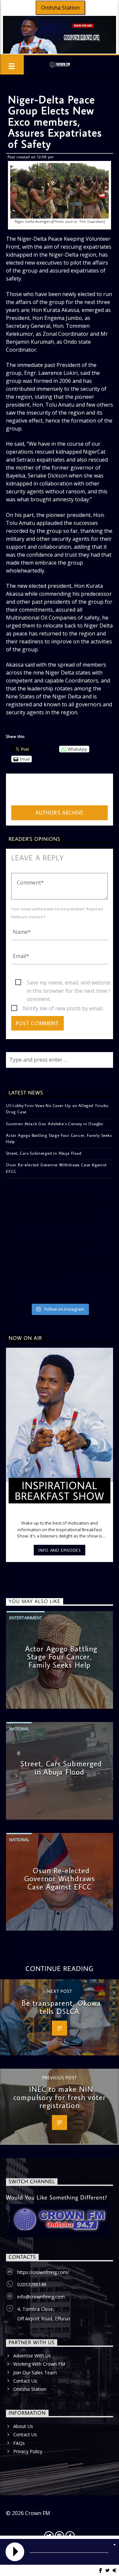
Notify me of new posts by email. (63, 1008)
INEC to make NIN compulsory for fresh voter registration (59, 2097)
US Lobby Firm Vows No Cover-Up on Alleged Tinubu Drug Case (57, 1109)
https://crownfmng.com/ (43, 2272)
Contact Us (25, 2381)
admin (19, 791)
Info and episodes (59, 1550)
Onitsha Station (60, 8)
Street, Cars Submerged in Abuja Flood (44, 1153)
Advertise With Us (32, 2356)
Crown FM (38, 2513)
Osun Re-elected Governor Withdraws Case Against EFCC (56, 1168)
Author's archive (59, 813)
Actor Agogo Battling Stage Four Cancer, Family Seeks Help (59, 1138)
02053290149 (32, 2284)
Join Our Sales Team (35, 2373)
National (19, 1729)
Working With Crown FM (39, 2364)
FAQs (19, 2443)
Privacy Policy (28, 2451)
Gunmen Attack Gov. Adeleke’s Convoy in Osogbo (55, 1124)
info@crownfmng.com (41, 2297)
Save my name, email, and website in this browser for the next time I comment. (69, 983)
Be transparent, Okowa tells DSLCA (61, 2007)
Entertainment (26, 1618)
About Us (23, 2426)
